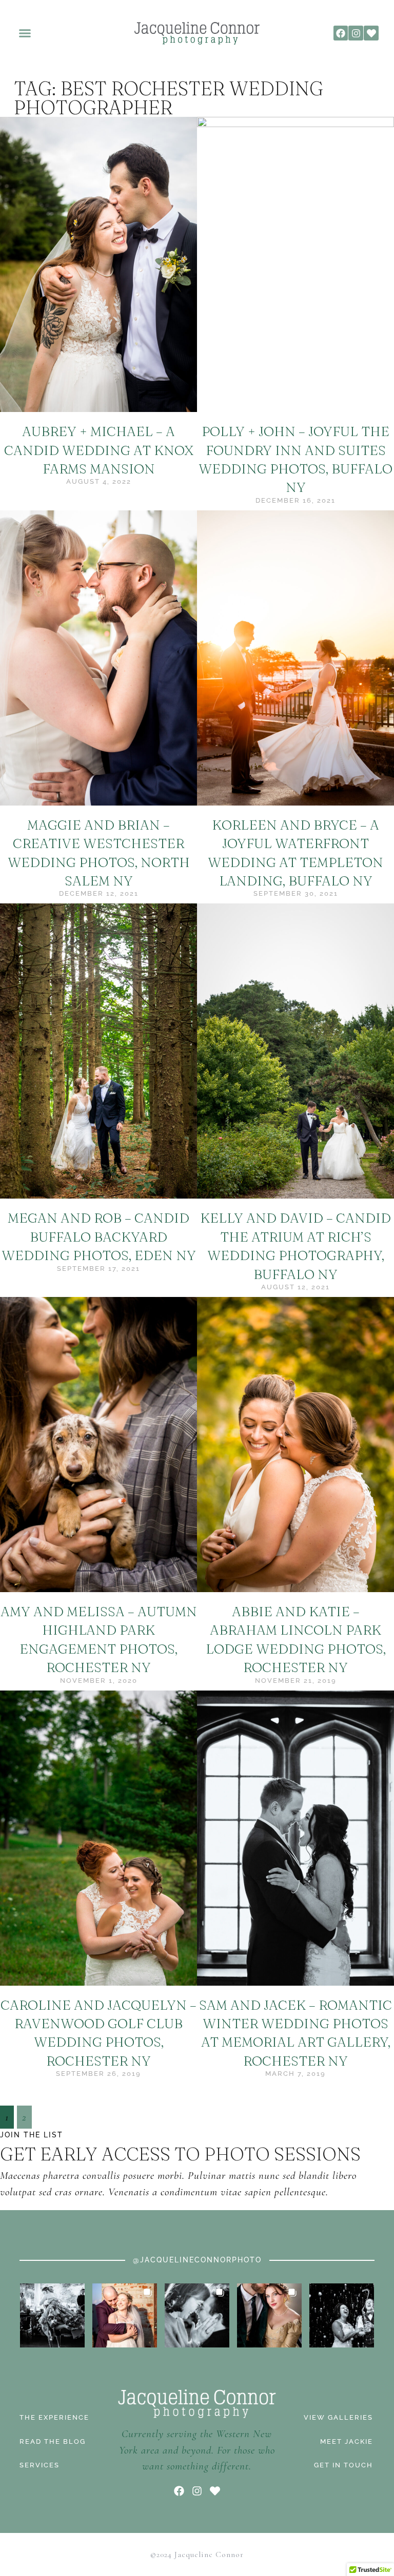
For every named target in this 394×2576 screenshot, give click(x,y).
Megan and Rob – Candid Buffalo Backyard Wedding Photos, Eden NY (99, 1237)
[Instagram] (356, 33)
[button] (25, 33)
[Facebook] (341, 33)
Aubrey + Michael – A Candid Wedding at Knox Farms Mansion (99, 450)
